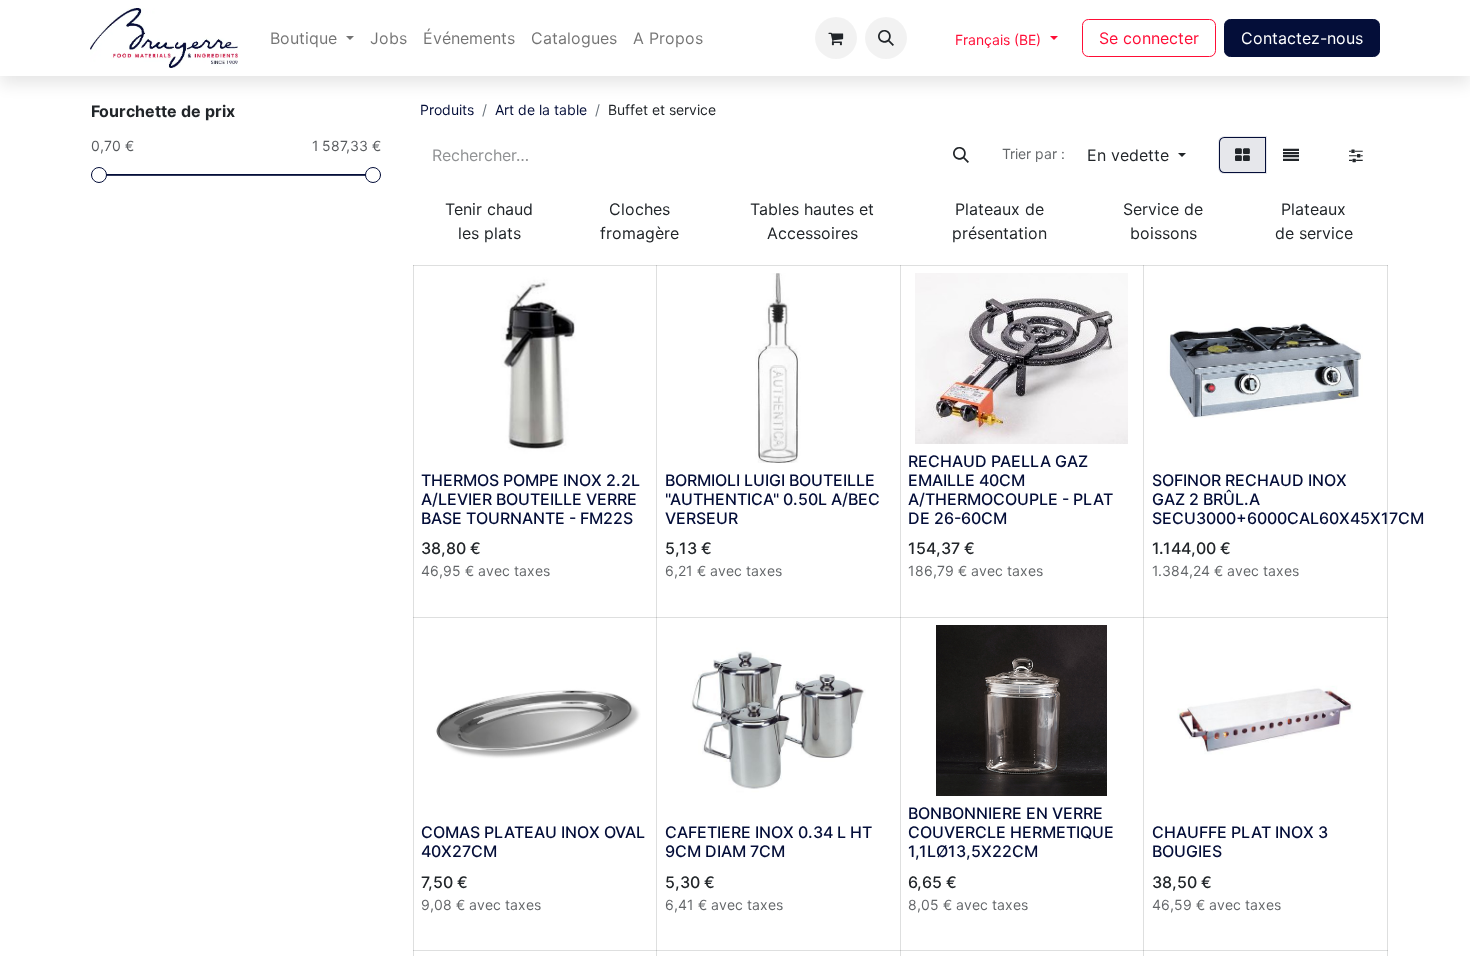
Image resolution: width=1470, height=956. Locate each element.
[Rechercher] (961, 155)
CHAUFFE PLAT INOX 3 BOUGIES (1240, 841)
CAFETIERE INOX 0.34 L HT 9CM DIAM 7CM (768, 841)
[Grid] (1242, 155)
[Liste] (1291, 155)
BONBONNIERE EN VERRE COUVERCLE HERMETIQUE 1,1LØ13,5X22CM (1011, 832)
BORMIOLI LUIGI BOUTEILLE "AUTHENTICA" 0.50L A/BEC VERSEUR (772, 499)
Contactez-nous (1302, 38)
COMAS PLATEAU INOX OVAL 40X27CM (533, 841)
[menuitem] (312, 38)
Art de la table (541, 109)
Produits (447, 109)
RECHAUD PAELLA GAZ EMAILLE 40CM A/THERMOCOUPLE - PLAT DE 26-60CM (1010, 490)
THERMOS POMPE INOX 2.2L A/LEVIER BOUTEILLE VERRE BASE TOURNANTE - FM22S (530, 499)
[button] (886, 38)
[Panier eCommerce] (836, 38)
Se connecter (1149, 38)
